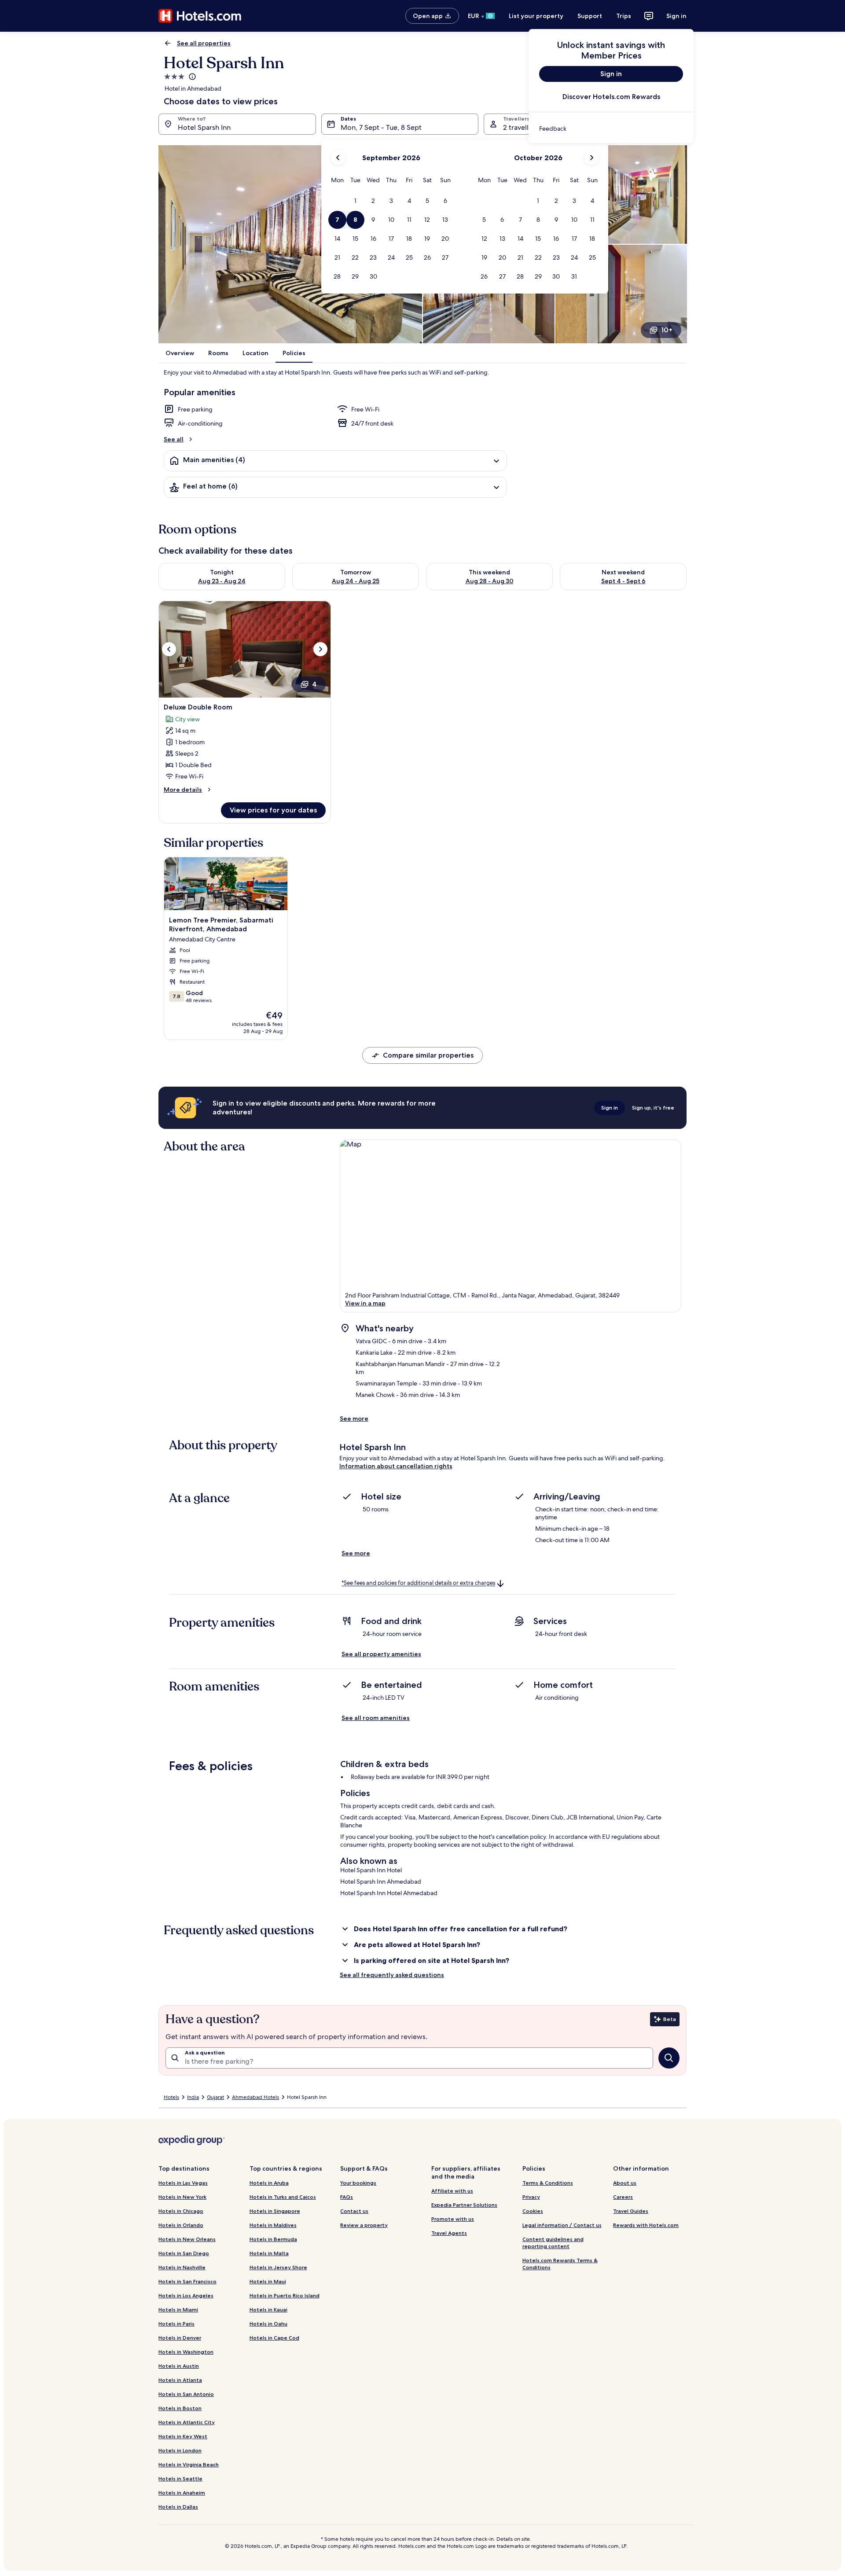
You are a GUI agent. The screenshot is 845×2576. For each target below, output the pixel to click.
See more (354, 1418)
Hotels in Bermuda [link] (273, 2239)
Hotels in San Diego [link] (184, 2253)
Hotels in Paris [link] (176, 2324)
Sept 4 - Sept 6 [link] (623, 581)
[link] (611, 129)
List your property (536, 16)
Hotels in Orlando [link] (181, 2225)
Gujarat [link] (215, 2097)
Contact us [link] (354, 2211)
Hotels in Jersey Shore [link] (278, 2267)
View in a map (365, 1303)
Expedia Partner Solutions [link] (464, 2205)
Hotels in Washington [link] (186, 2352)
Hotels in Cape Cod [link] (274, 2338)
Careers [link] (623, 2197)
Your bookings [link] (358, 2183)
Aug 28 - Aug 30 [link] (490, 581)
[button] (355, 201)
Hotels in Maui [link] (268, 2281)
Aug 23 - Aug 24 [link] (222, 581)
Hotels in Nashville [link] (182, 2267)
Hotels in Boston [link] (180, 2408)
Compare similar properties (428, 1055)
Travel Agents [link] (449, 2233)
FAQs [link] (347, 2197)
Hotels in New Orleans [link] (187, 2239)
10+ (667, 330)
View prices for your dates (273, 810)
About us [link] (625, 2183)
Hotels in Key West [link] (183, 2436)
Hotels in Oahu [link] (268, 2324)
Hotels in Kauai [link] (268, 2310)
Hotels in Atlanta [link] (180, 2380)
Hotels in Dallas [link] (178, 2507)
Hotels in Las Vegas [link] (183, 2183)
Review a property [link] (364, 2225)
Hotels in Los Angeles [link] (186, 2295)
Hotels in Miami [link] (178, 2310)
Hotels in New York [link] (182, 2197)
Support (590, 16)
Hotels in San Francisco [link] (187, 2281)
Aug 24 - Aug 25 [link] (356, 581)
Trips (624, 16)
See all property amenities (381, 1654)
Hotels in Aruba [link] (269, 2183)
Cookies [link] (533, 2211)
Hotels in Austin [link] (179, 2366)
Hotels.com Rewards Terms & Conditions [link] (560, 2264)
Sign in (676, 16)
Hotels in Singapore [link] (275, 2211)
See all (174, 439)
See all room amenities (376, 1718)
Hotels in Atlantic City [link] (187, 2422)
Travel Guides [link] (631, 2211)
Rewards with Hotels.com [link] (646, 2225)
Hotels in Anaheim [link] (182, 2493)
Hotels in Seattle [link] (180, 2479)
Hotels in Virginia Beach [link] (189, 2464)
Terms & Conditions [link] (548, 2183)
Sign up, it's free (653, 1108)
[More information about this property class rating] (191, 77)
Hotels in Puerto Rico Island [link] (285, 2295)
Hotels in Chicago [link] (181, 2211)
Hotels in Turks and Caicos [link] (283, 2197)
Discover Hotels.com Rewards (611, 97)
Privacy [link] (531, 2197)
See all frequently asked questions (392, 1975)
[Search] (669, 2058)
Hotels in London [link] (180, 2450)
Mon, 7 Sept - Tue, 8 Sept (381, 127)
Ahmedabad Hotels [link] (255, 2097)
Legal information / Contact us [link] (562, 2225)
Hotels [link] (171, 2097)
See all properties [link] (204, 43)
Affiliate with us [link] (452, 2191)
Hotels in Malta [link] (269, 2253)
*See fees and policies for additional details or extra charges (418, 1583)
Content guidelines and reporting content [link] (553, 2243)
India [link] (193, 2097)
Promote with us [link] (453, 2219)
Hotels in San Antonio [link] (186, 2394)
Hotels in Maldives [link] (273, 2225)
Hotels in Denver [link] (180, 2338)
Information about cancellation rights (396, 1466)
